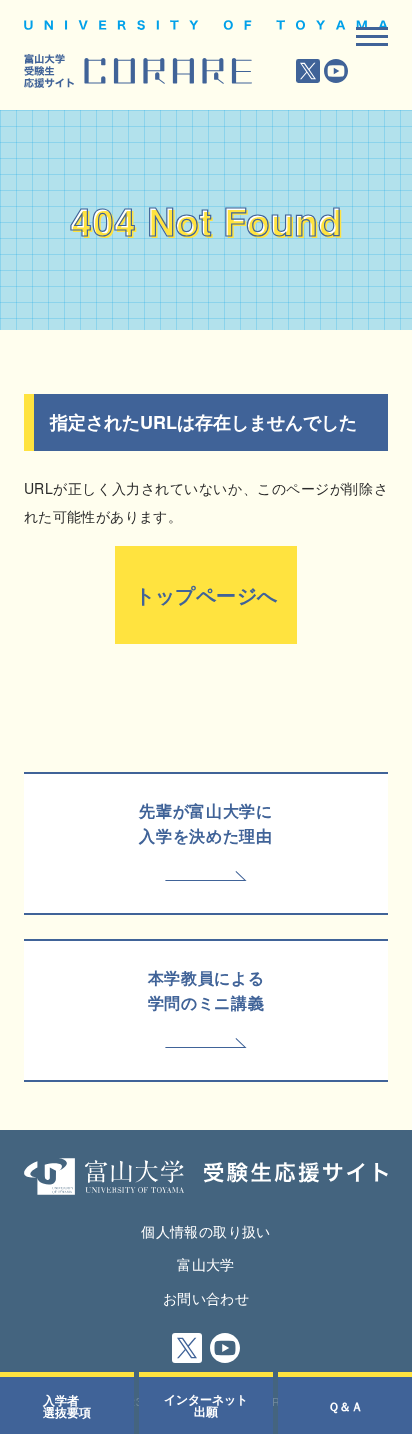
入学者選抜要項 (67, 1406)
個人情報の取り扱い (205, 1231)
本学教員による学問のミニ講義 (206, 990)
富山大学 (205, 1264)
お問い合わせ (206, 1298)
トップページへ (206, 594)
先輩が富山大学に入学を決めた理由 (205, 823)
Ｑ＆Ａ (345, 1406)
